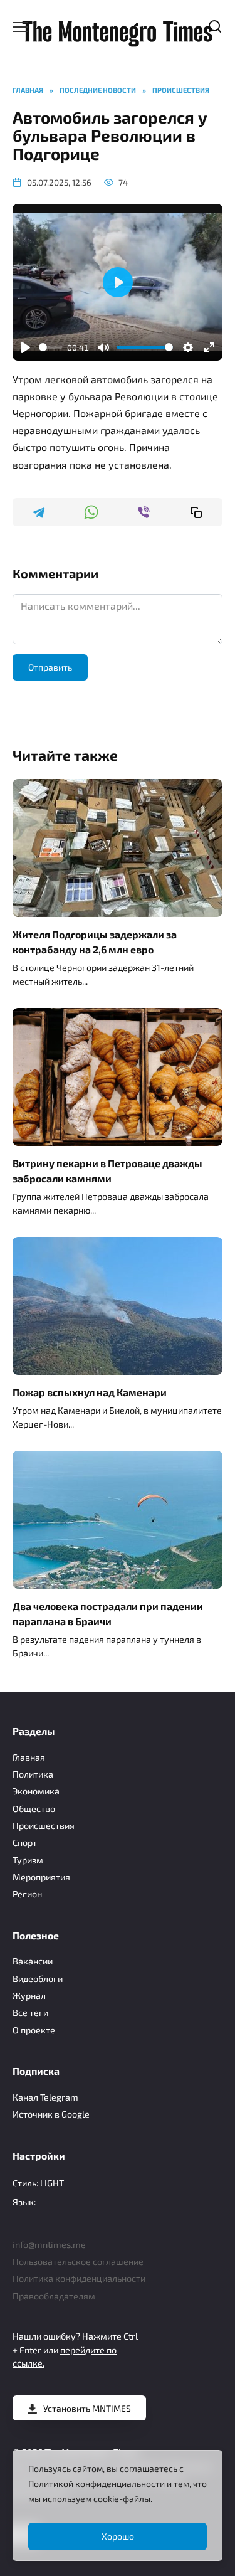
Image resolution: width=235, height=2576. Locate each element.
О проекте (34, 2030)
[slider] (50, 347)
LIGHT (52, 2183)
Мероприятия (41, 1877)
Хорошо (118, 2536)
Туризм (28, 1860)
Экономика (36, 1791)
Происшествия (44, 1826)
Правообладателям (54, 2296)
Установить (87, 2408)
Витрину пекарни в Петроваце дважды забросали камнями (107, 1171)
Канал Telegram (45, 2097)
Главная (29, 1757)
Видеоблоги (38, 1979)
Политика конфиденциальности (79, 2278)
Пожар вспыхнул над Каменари (90, 1392)
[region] (118, 2505)
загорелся (175, 379)
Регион (27, 1894)
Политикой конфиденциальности (97, 2483)
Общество (34, 1809)
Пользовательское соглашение (78, 2261)
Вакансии (33, 1961)
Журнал (29, 1996)
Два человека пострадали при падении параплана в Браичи (108, 1614)
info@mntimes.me (49, 2245)
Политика (33, 1774)
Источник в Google (51, 2114)
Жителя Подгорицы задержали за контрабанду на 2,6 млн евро (95, 942)
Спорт (25, 1842)
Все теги (30, 2012)
